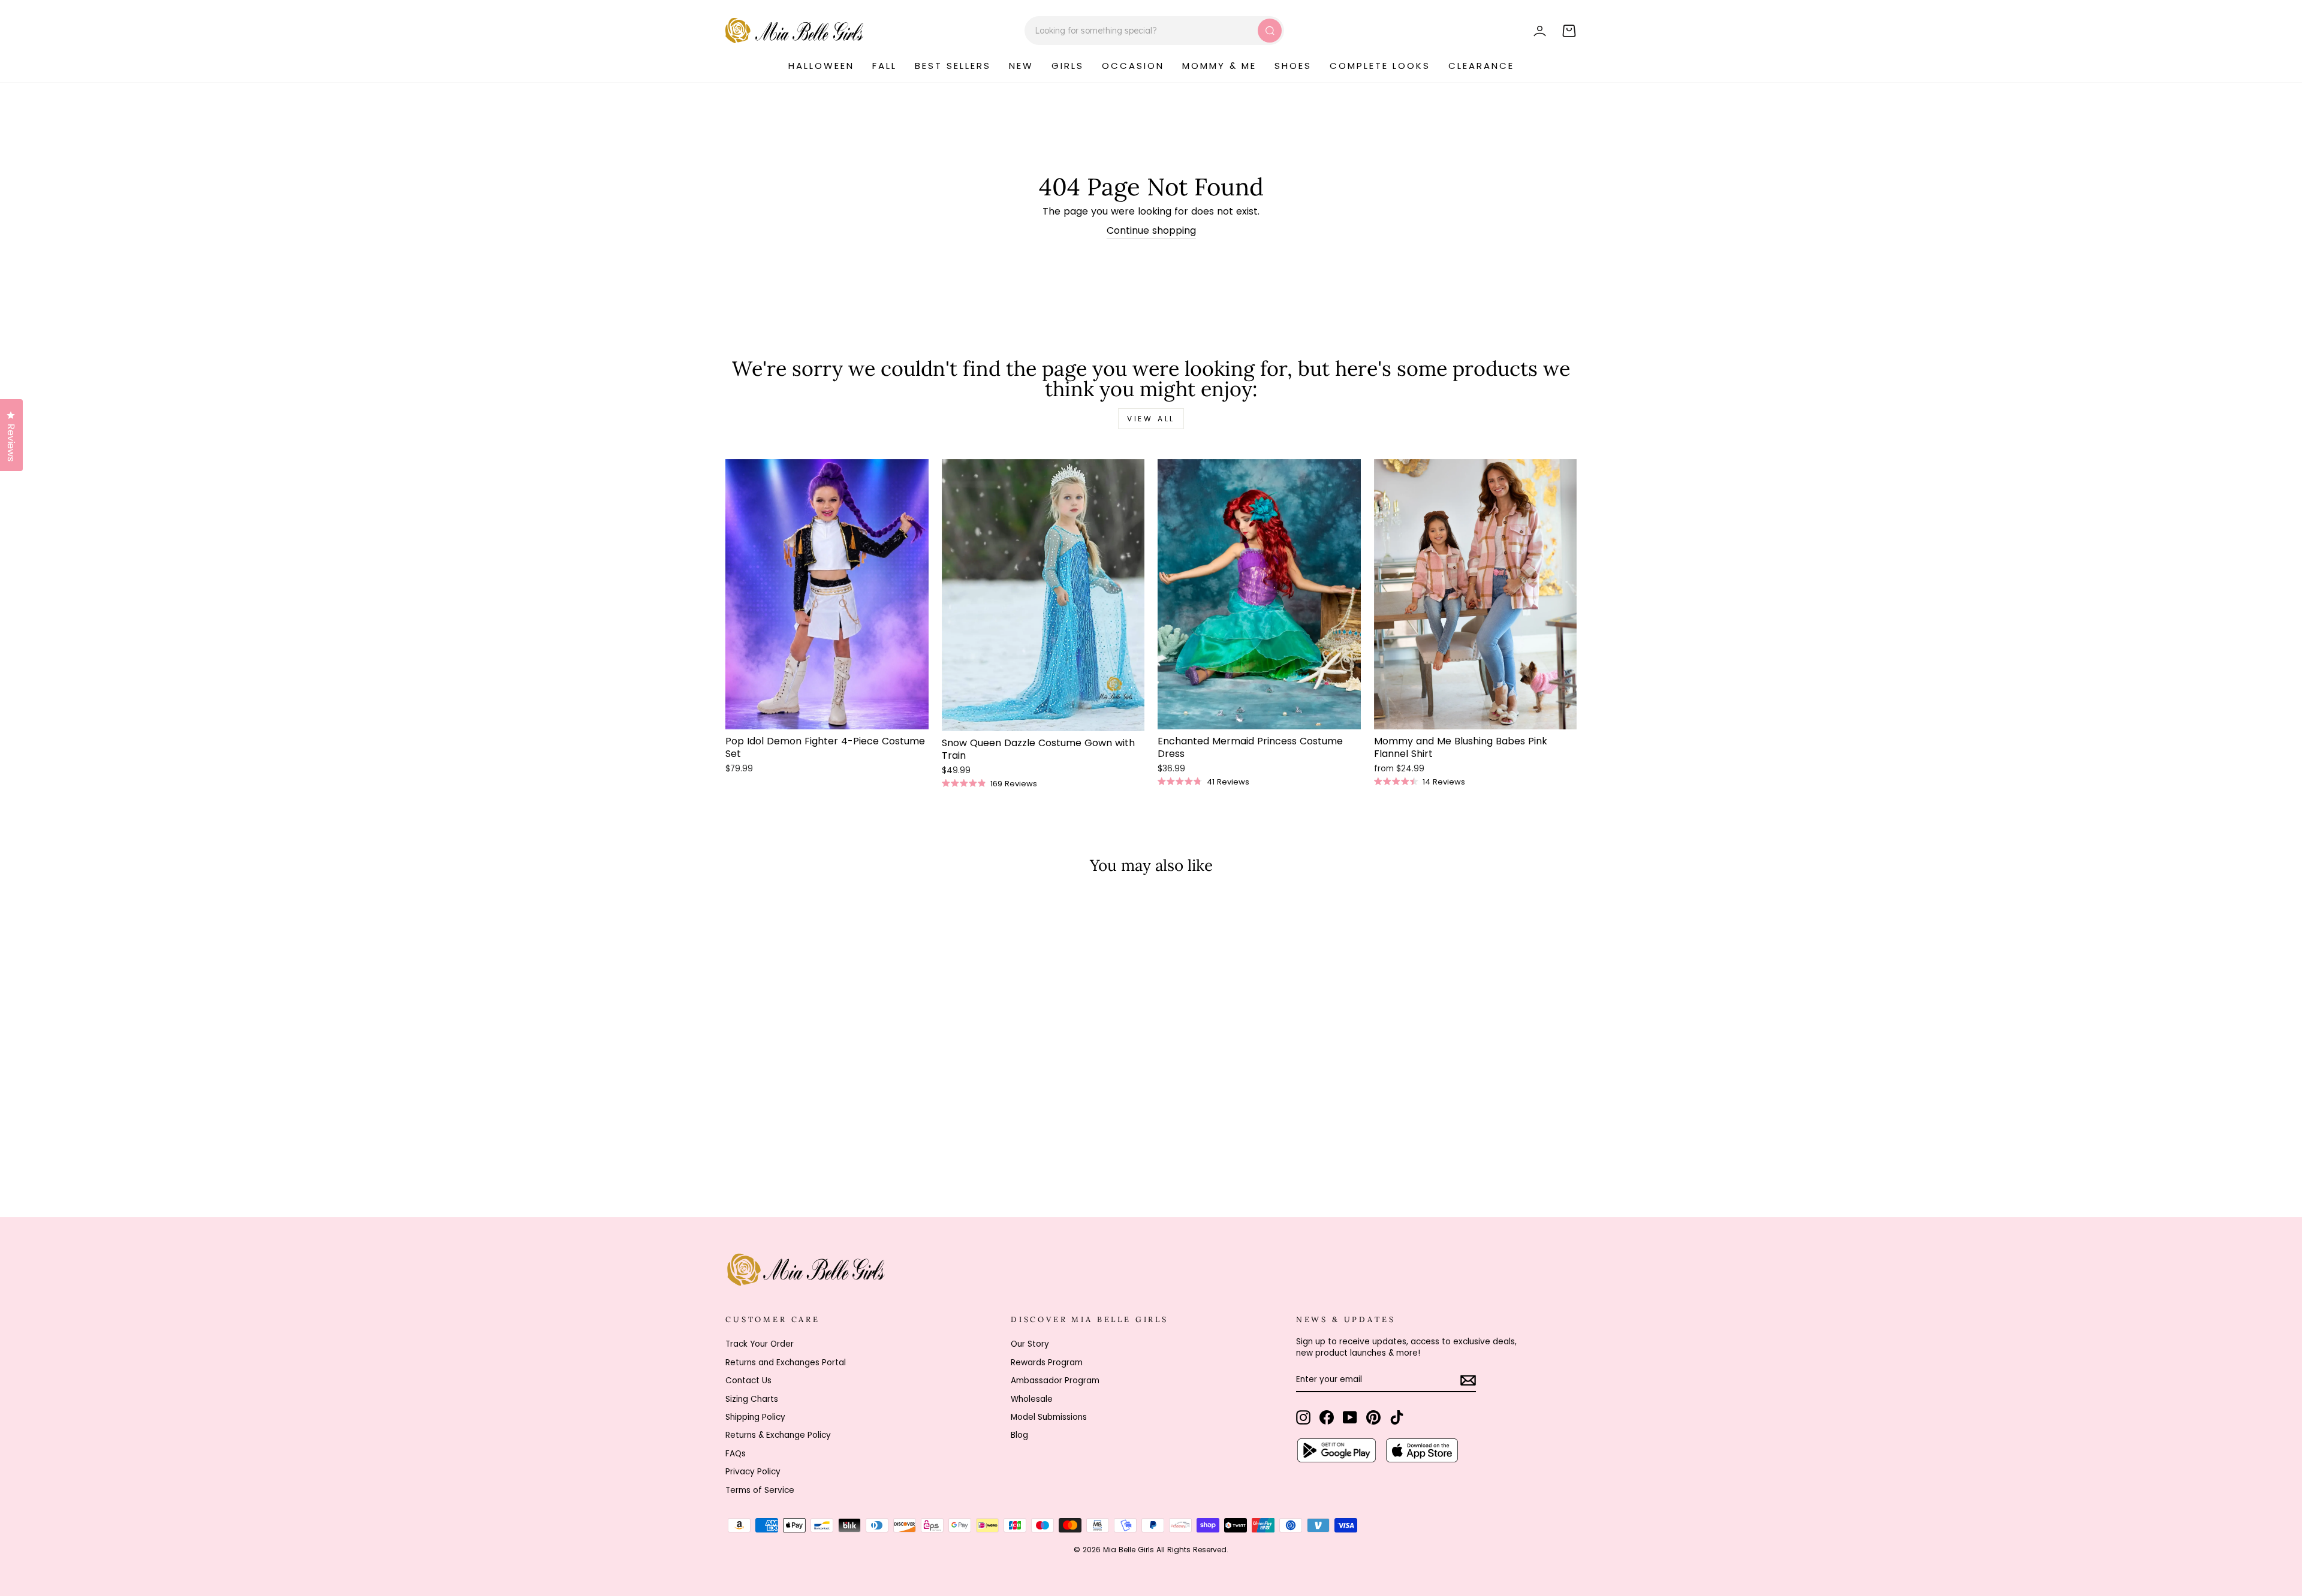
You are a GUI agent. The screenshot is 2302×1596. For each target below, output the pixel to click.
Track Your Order (760, 1344)
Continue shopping (1151, 231)
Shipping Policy (755, 1417)
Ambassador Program (1055, 1381)
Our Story (1030, 1344)
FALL (885, 66)
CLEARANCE (1481, 66)
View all (1151, 419)
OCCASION (1133, 66)
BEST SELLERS (953, 66)
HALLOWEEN (821, 66)
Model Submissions (1049, 1417)
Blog (1019, 1435)
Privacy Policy (753, 1472)
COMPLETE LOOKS (1380, 66)
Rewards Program (1047, 1363)
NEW (1021, 66)
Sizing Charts (752, 1399)
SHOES (1293, 66)
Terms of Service (760, 1490)
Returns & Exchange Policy (778, 1435)
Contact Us (748, 1381)
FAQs (736, 1454)
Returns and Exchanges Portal (786, 1363)
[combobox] (1154, 31)
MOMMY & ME (1219, 66)
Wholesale (1032, 1399)
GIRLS (1068, 66)
